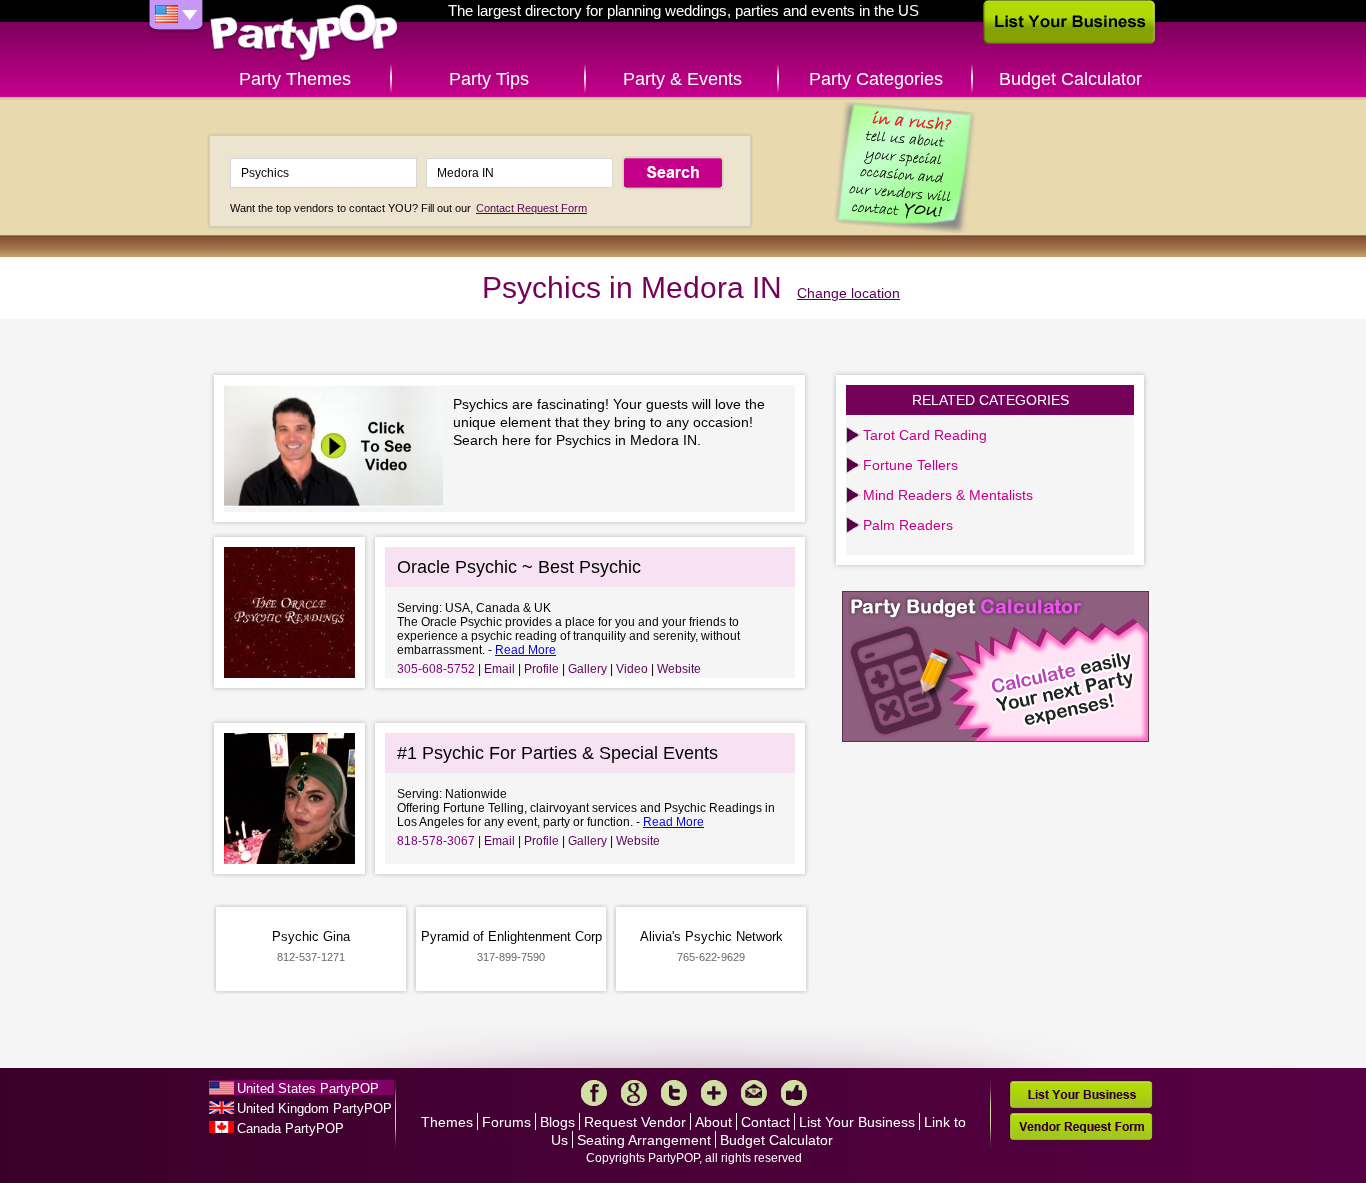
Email (499, 669)
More (714, 1093)
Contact (765, 1122)
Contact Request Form (531, 208)
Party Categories (876, 79)
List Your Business (857, 1122)
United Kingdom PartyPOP (314, 1108)
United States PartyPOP (308, 1088)
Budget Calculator (1070, 79)
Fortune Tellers (910, 465)
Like (794, 1093)
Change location (848, 293)
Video (632, 669)
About (713, 1122)
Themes (447, 1122)
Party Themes (295, 79)
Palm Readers (908, 525)
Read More (525, 650)
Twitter (674, 1093)
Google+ (634, 1093)
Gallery (587, 669)
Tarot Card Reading (925, 435)
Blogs (557, 1122)
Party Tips (489, 79)
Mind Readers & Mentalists (948, 495)
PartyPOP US (304, 33)
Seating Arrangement (644, 1140)
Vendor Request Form (1081, 1126)
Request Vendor (635, 1122)
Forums (506, 1122)
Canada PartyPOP (290, 1128)
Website (679, 669)
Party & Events (682, 79)
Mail (754, 1093)
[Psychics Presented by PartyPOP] (338, 448)
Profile (541, 669)
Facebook (594, 1093)
